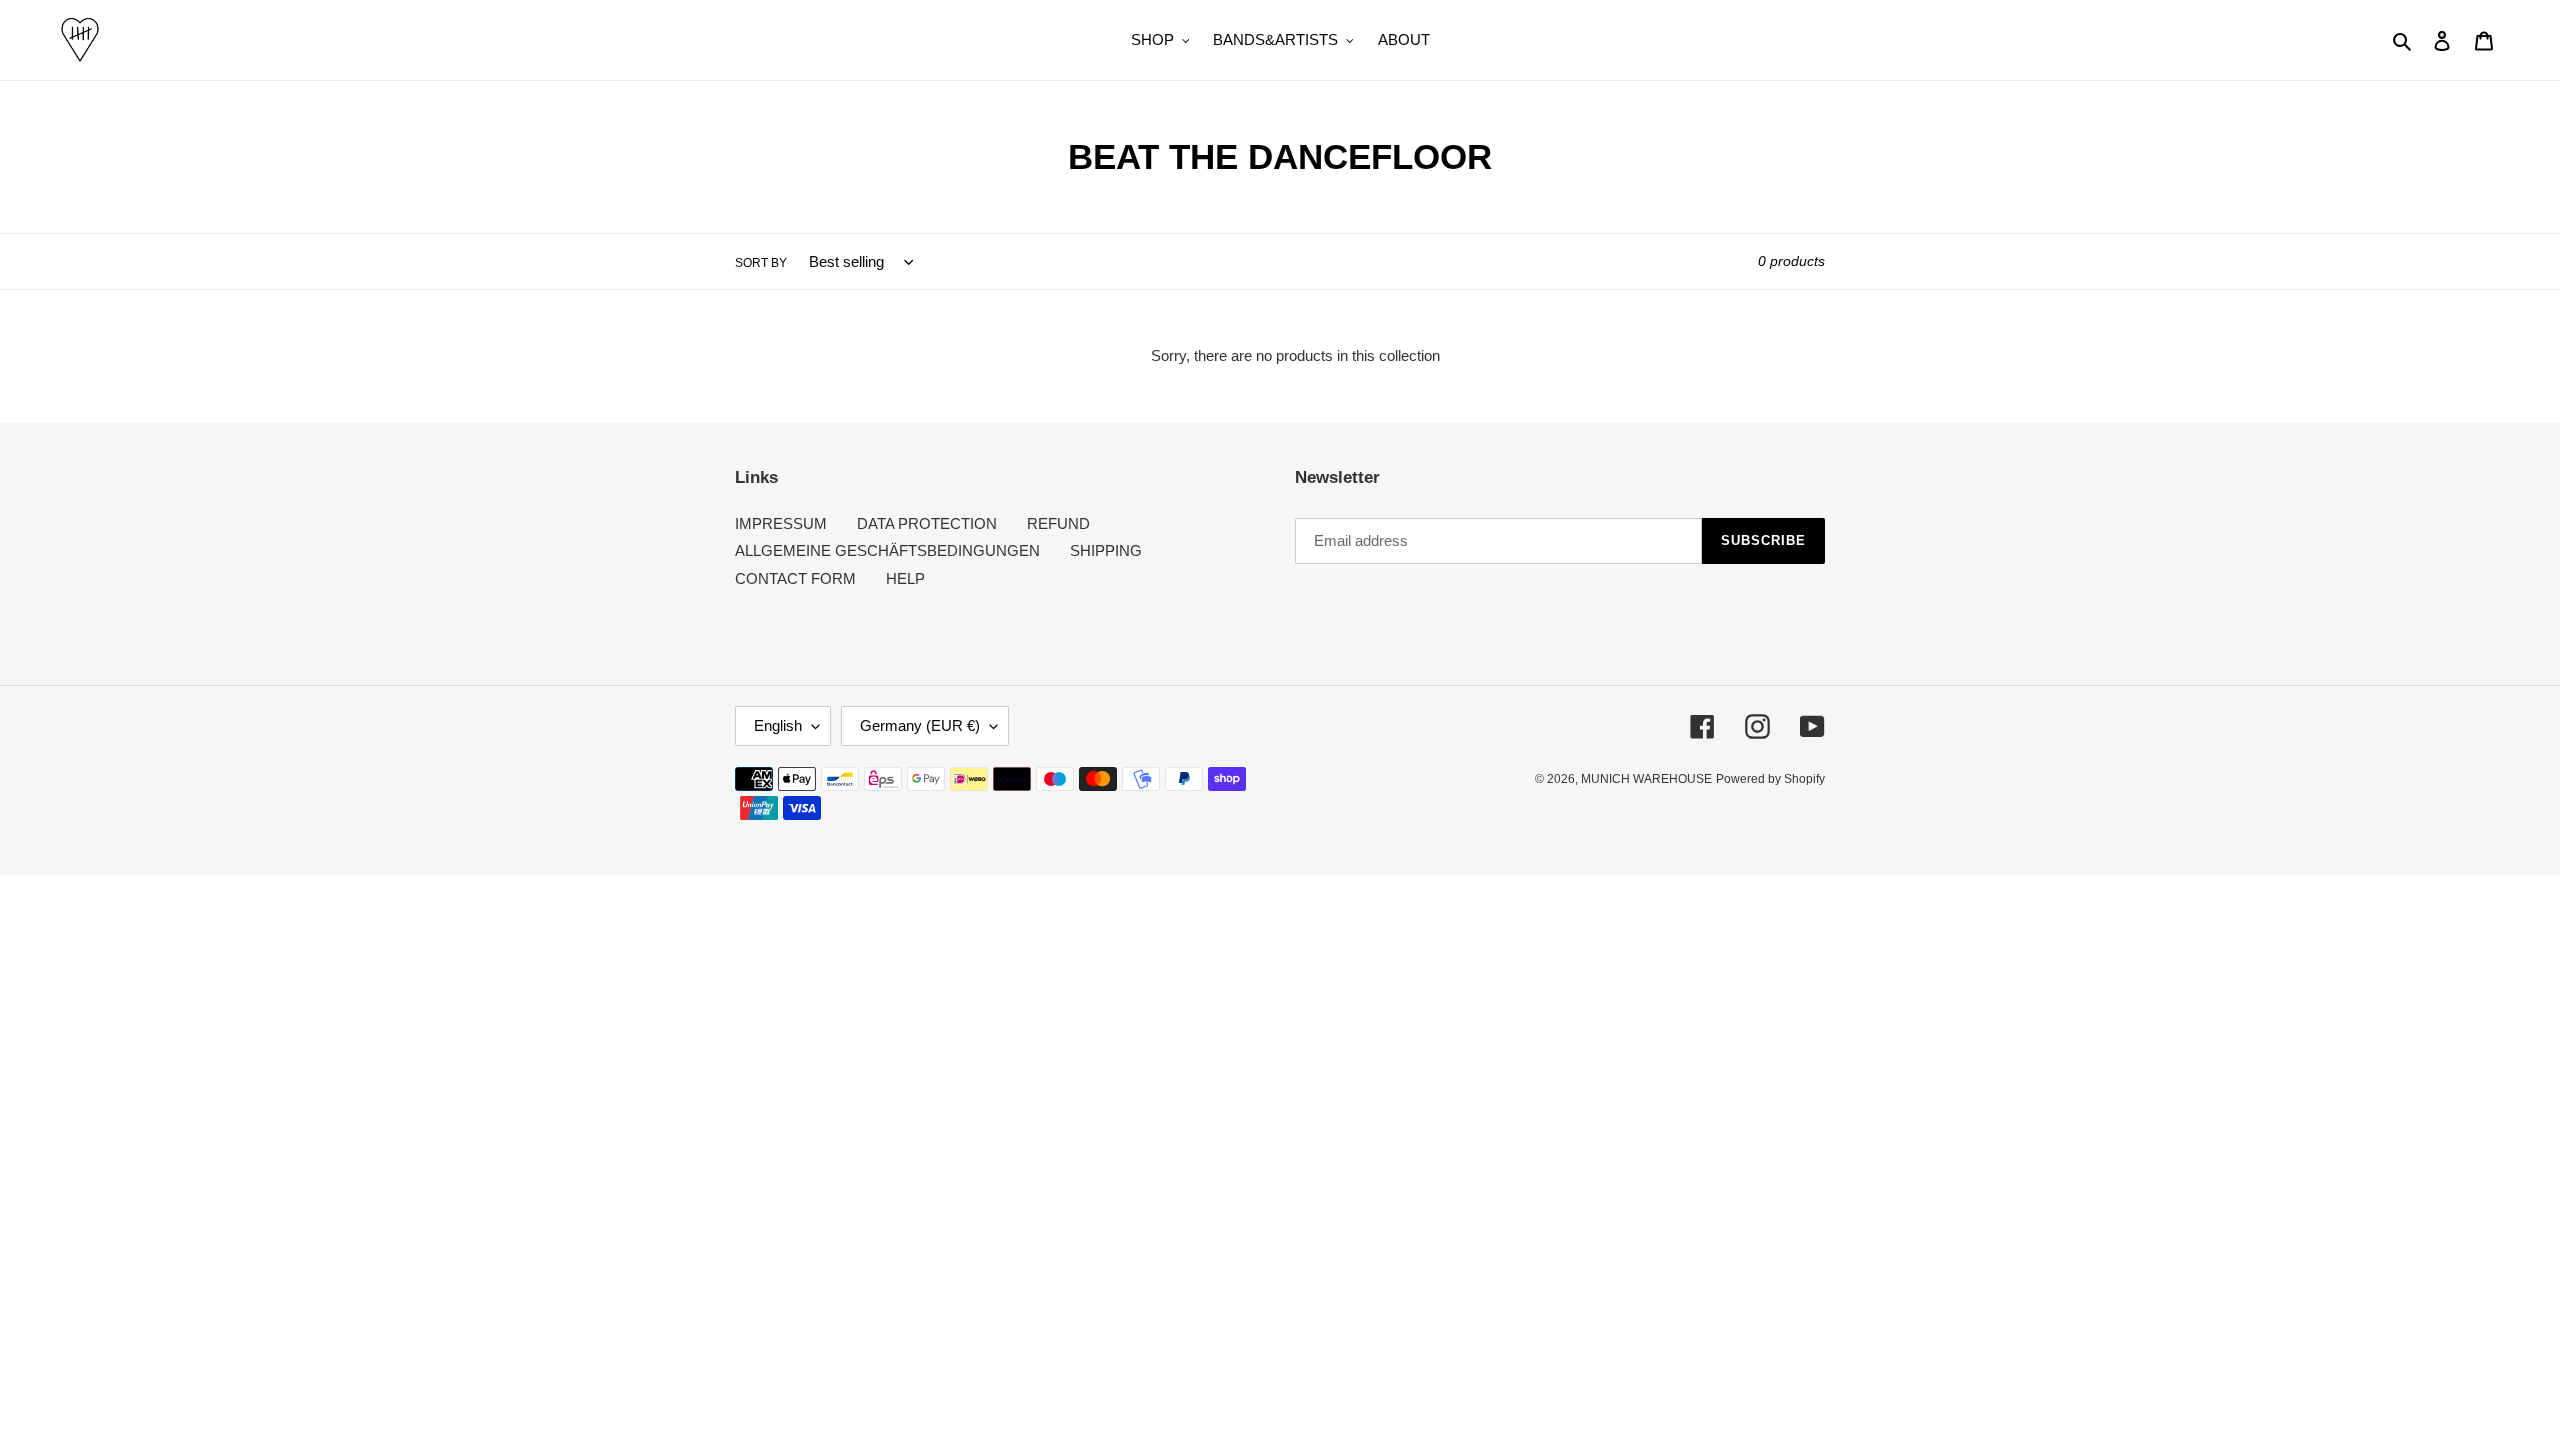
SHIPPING (1106, 550)
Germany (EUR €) (920, 725)
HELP (905, 578)
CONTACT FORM (795, 578)
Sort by (761, 263)
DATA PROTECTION (927, 523)
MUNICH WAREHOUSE (1646, 779)
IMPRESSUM (781, 523)
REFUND (1058, 523)
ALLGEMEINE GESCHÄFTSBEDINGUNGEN (887, 550)
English (778, 725)
